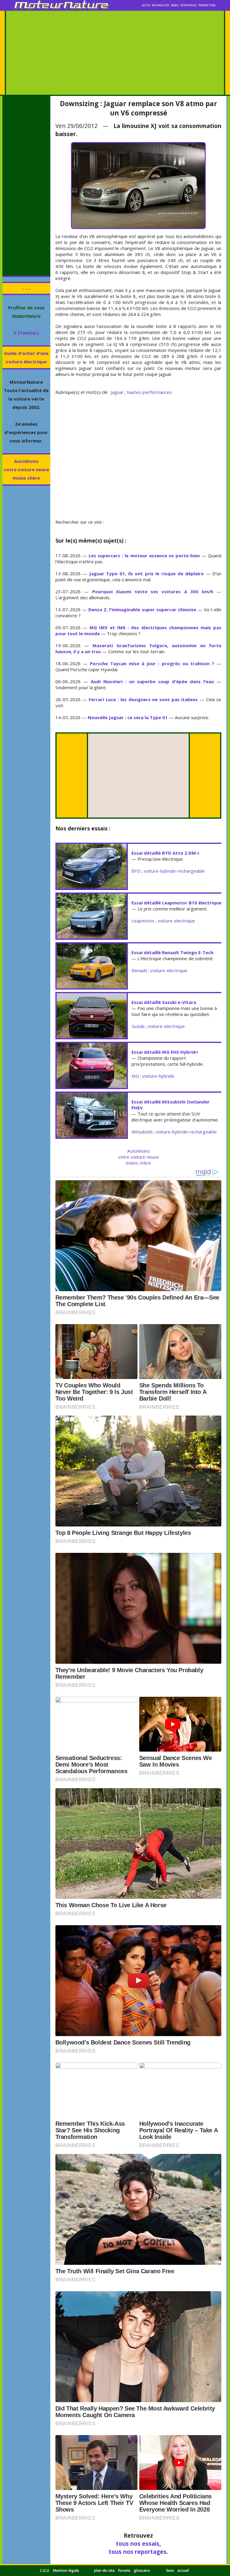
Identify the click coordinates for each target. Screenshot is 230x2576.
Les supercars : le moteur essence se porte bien (144, 555)
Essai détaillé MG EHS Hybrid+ (165, 1052)
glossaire (142, 2570)
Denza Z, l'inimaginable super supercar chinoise (142, 609)
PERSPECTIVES (207, 5)
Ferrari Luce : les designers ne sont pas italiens (143, 699)
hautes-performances (149, 392)
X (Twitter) (26, 333)
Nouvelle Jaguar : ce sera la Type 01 (128, 717)
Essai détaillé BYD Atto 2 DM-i (165, 853)
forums (124, 2570)
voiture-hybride (158, 1076)
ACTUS (146, 5)
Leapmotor (143, 921)
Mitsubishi (142, 1132)
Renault (139, 970)
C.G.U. (45, 2570)
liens (170, 2570)
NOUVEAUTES (160, 5)
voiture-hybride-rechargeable (174, 871)
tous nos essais (138, 2543)
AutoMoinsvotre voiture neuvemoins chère (26, 469)
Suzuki (138, 1026)
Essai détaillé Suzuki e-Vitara (164, 1002)
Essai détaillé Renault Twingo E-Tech (172, 952)
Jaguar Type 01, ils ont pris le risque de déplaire (146, 573)
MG (135, 1076)
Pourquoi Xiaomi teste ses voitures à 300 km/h (153, 591)
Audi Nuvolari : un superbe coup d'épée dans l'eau (152, 681)
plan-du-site (104, 2570)
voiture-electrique (176, 921)
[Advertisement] (115, 53)
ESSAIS (175, 5)
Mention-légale (66, 2570)
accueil (183, 2570)
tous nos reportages (138, 2552)
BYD (136, 871)
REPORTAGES (188, 5)
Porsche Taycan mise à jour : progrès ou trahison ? (152, 663)
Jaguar (117, 392)
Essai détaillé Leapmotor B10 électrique (176, 903)
